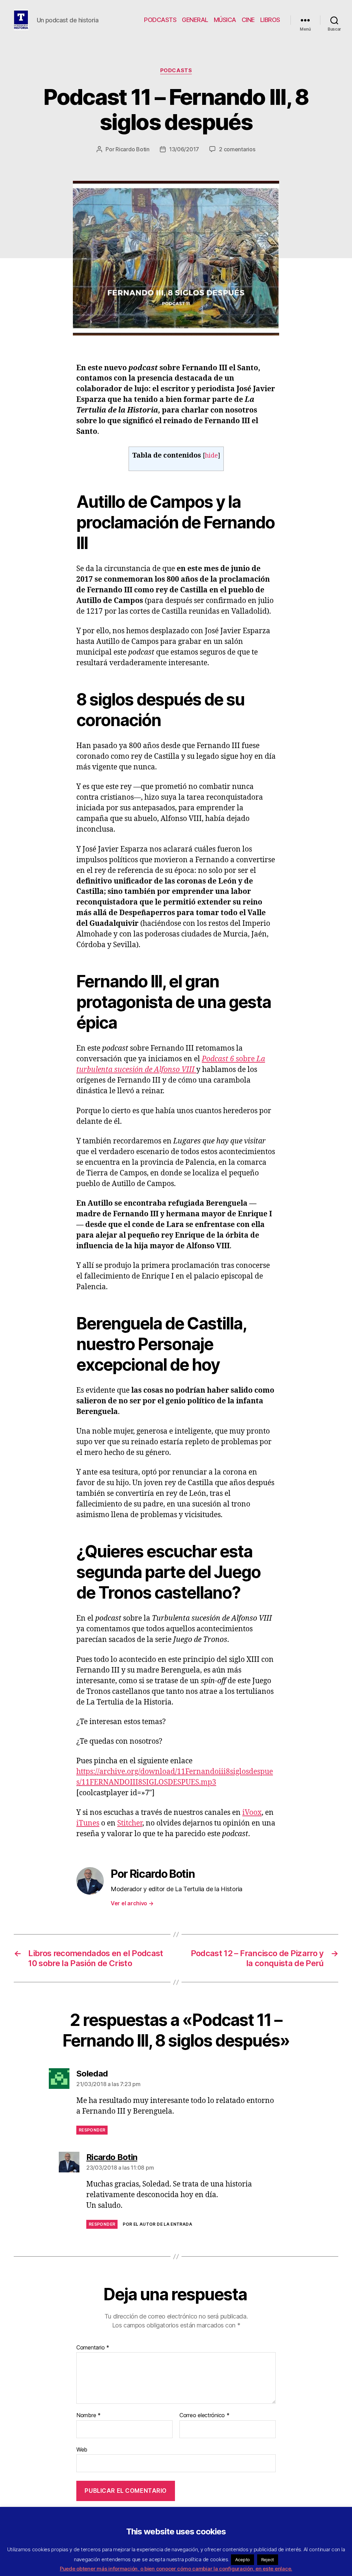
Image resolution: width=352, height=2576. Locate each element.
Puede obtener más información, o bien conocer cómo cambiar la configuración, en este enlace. (176, 2569)
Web (82, 2449)
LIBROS (270, 20)
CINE (248, 20)
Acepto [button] (243, 2559)
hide (211, 456)
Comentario (93, 2348)
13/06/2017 (184, 149)
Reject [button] (268, 2559)
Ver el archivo (132, 1903)
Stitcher (130, 1823)
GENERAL (195, 20)
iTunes (88, 1823)
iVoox (252, 1813)
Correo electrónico (205, 2415)
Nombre (89, 2415)
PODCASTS (160, 20)
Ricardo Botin (133, 149)
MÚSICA (225, 20)
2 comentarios (237, 149)
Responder (92, 2130)
